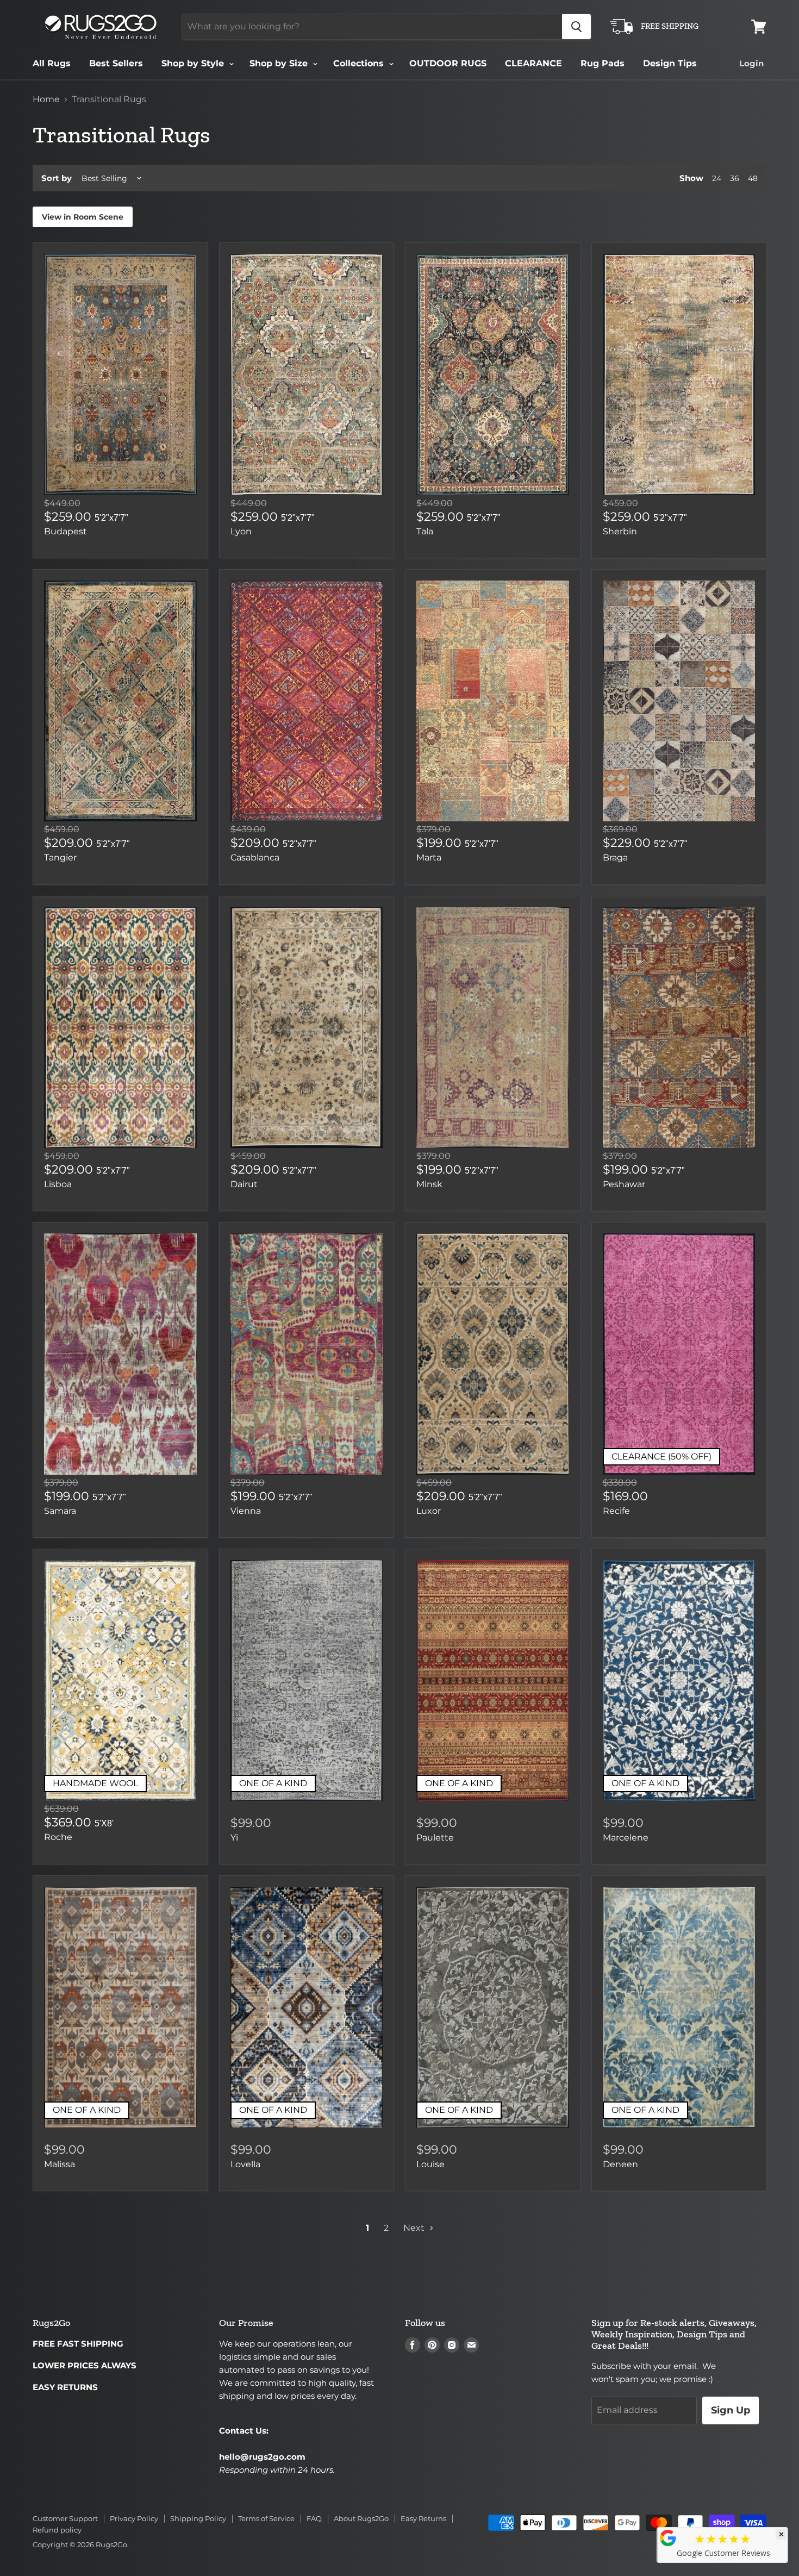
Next (415, 2228)
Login (751, 63)
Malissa (60, 2164)
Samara (60, 1511)
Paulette (435, 1838)
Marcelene (626, 1838)
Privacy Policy (134, 2518)
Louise (430, 2164)
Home (46, 99)
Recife (616, 1511)
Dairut (244, 1184)
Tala (425, 531)
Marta (429, 857)
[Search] (576, 27)
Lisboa (58, 1184)
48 (753, 178)
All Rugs (52, 63)
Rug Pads (603, 63)
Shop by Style (194, 63)
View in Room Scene (83, 217)
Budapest (65, 531)
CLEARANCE (533, 63)
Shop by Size (280, 63)
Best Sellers (116, 63)
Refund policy (57, 2530)
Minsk (429, 1184)
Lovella (245, 2164)
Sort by (57, 178)
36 (735, 178)
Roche (58, 1837)
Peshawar (624, 1184)
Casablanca (255, 857)
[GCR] (668, 2538)
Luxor (429, 1511)
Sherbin (620, 531)
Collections (360, 63)
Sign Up (731, 2410)
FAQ (314, 2518)
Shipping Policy (198, 2518)
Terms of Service (266, 2518)
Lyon (241, 531)
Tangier (60, 857)
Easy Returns (423, 2518)
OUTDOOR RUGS (448, 63)
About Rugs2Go (361, 2518)
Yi (234, 1838)
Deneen (620, 2164)
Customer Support (65, 2518)
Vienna (246, 1511)
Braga (615, 857)
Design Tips (670, 63)
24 (717, 178)
